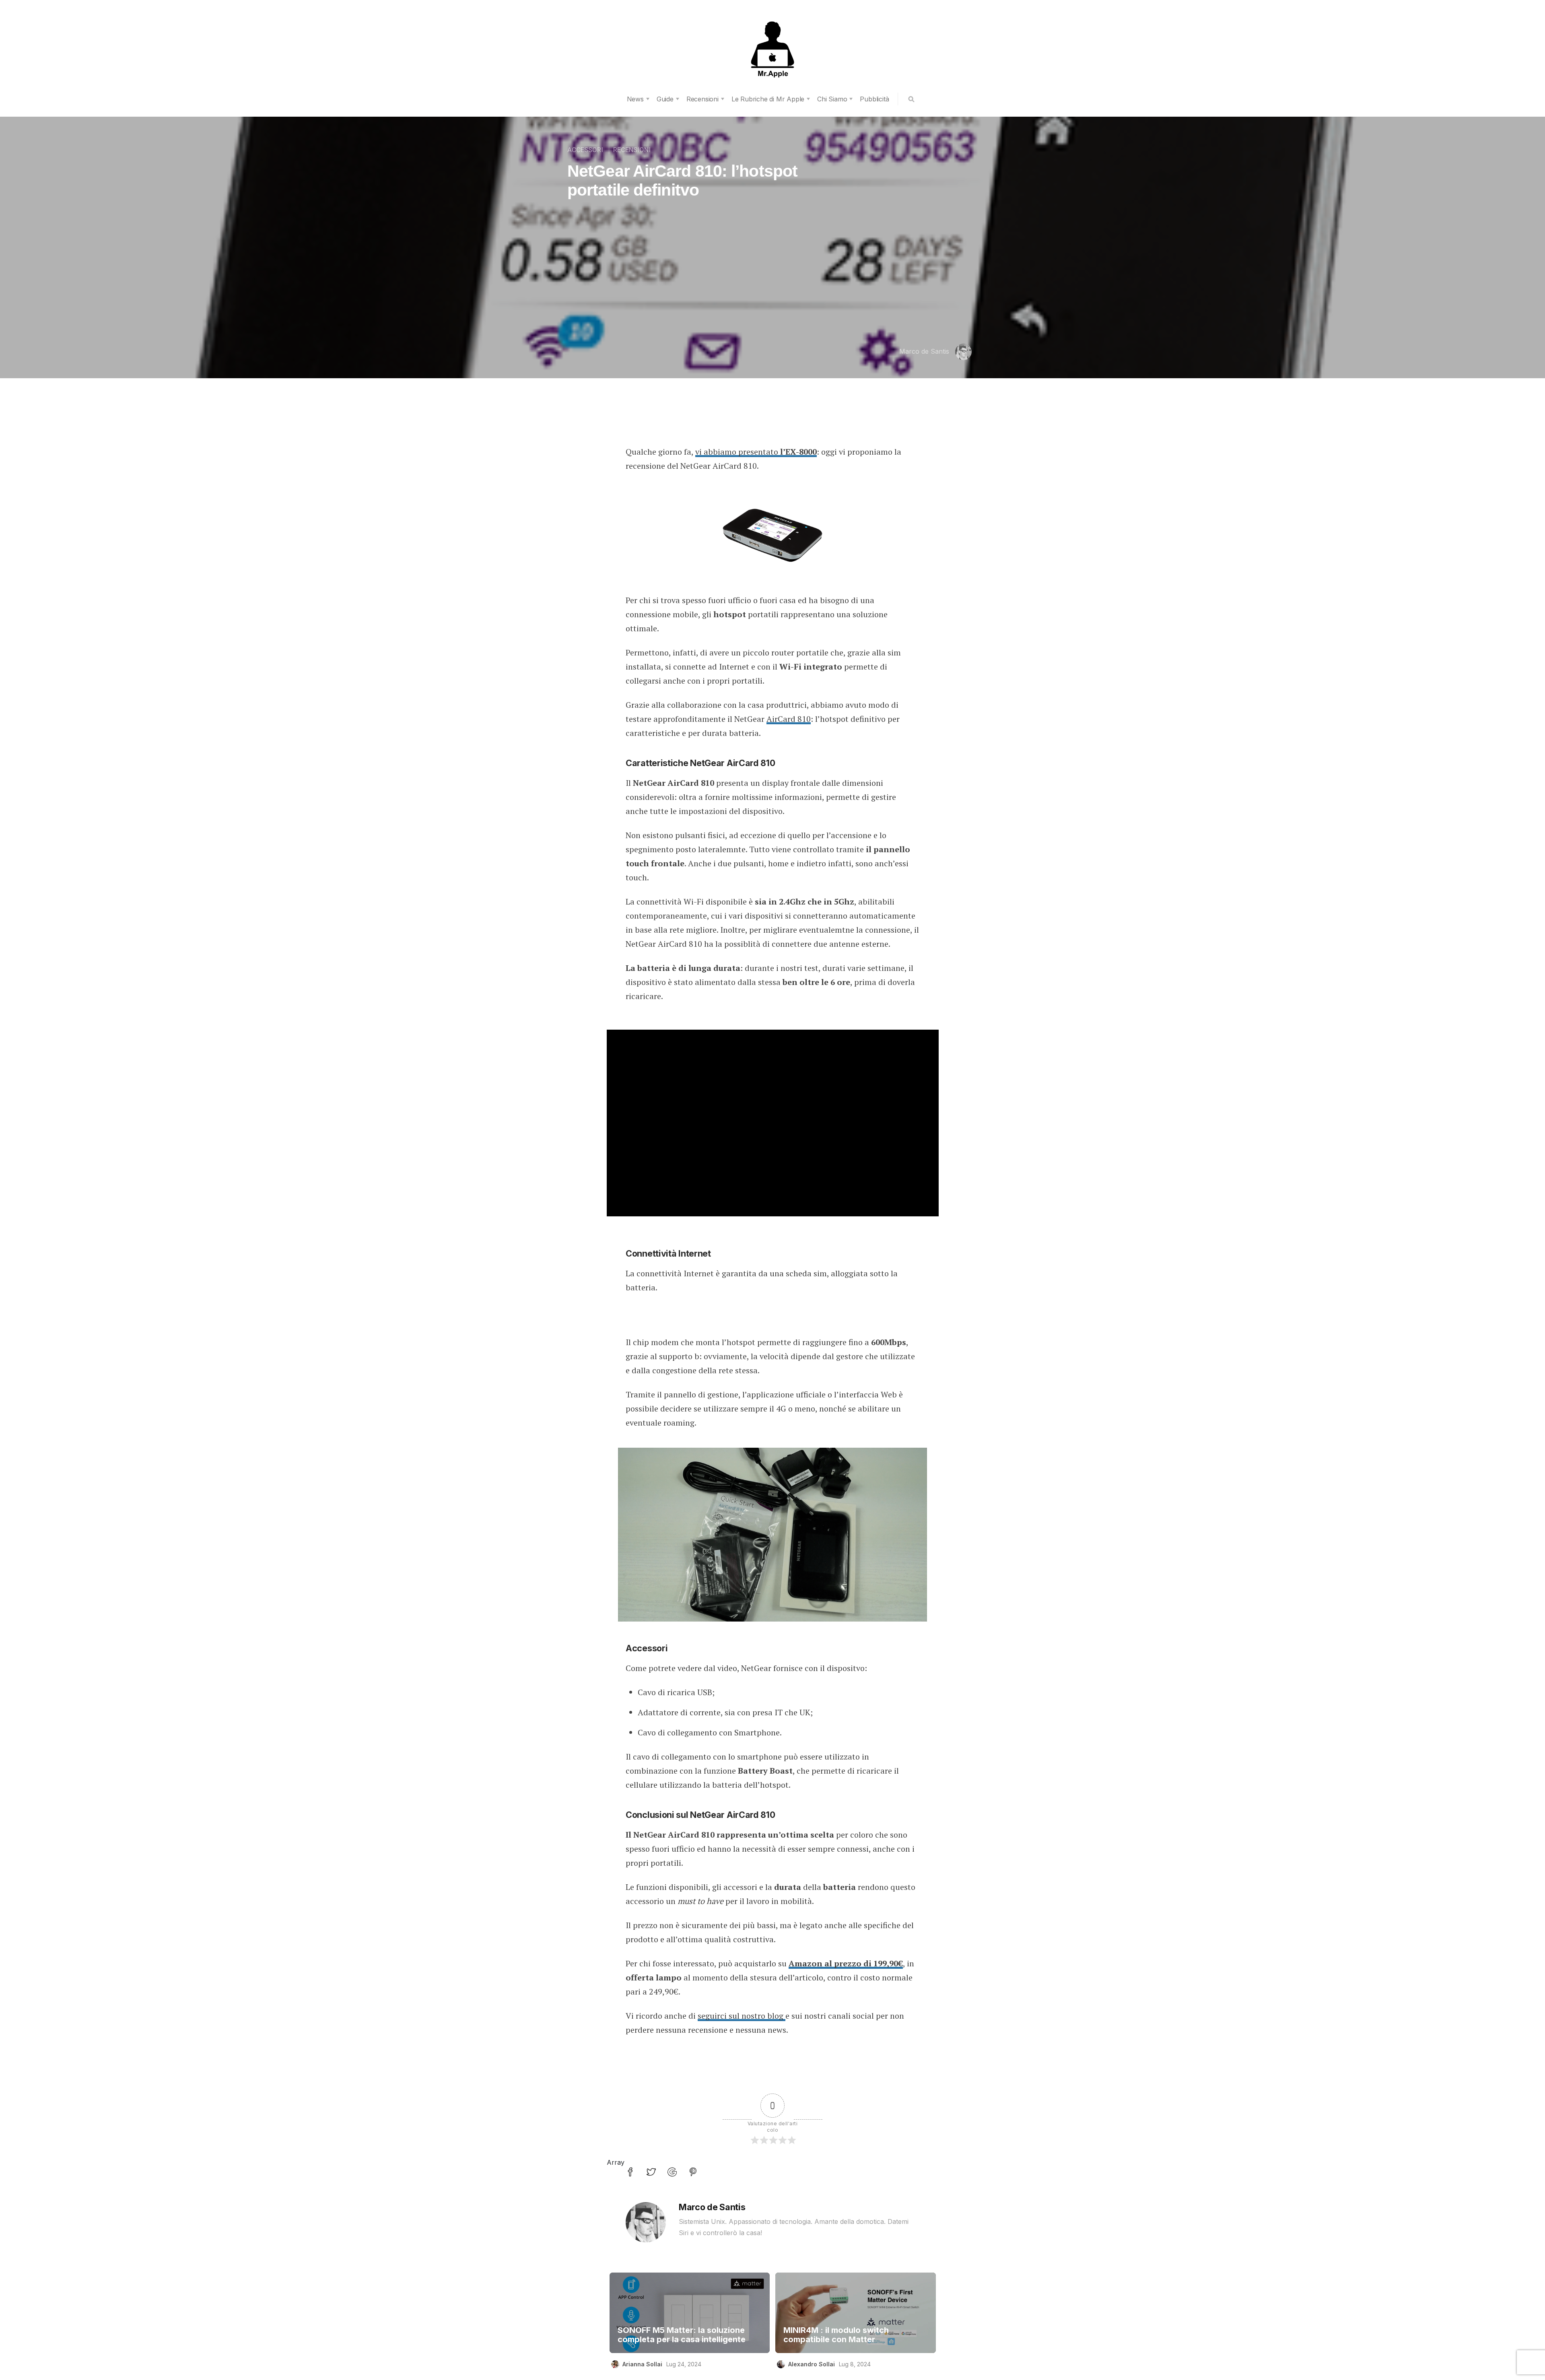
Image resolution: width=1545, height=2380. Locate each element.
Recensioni (702, 99)
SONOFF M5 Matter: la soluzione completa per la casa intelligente (682, 2335)
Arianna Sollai (642, 2364)
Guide (665, 99)
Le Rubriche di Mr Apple (768, 99)
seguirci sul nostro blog (742, 2016)
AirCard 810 (789, 719)
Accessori (585, 150)
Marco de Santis (924, 351)
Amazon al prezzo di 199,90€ (846, 1963)
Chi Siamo (832, 99)
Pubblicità (874, 99)
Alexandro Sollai (812, 2364)
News (635, 99)
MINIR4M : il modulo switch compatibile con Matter (836, 2335)
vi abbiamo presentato (756, 452)
